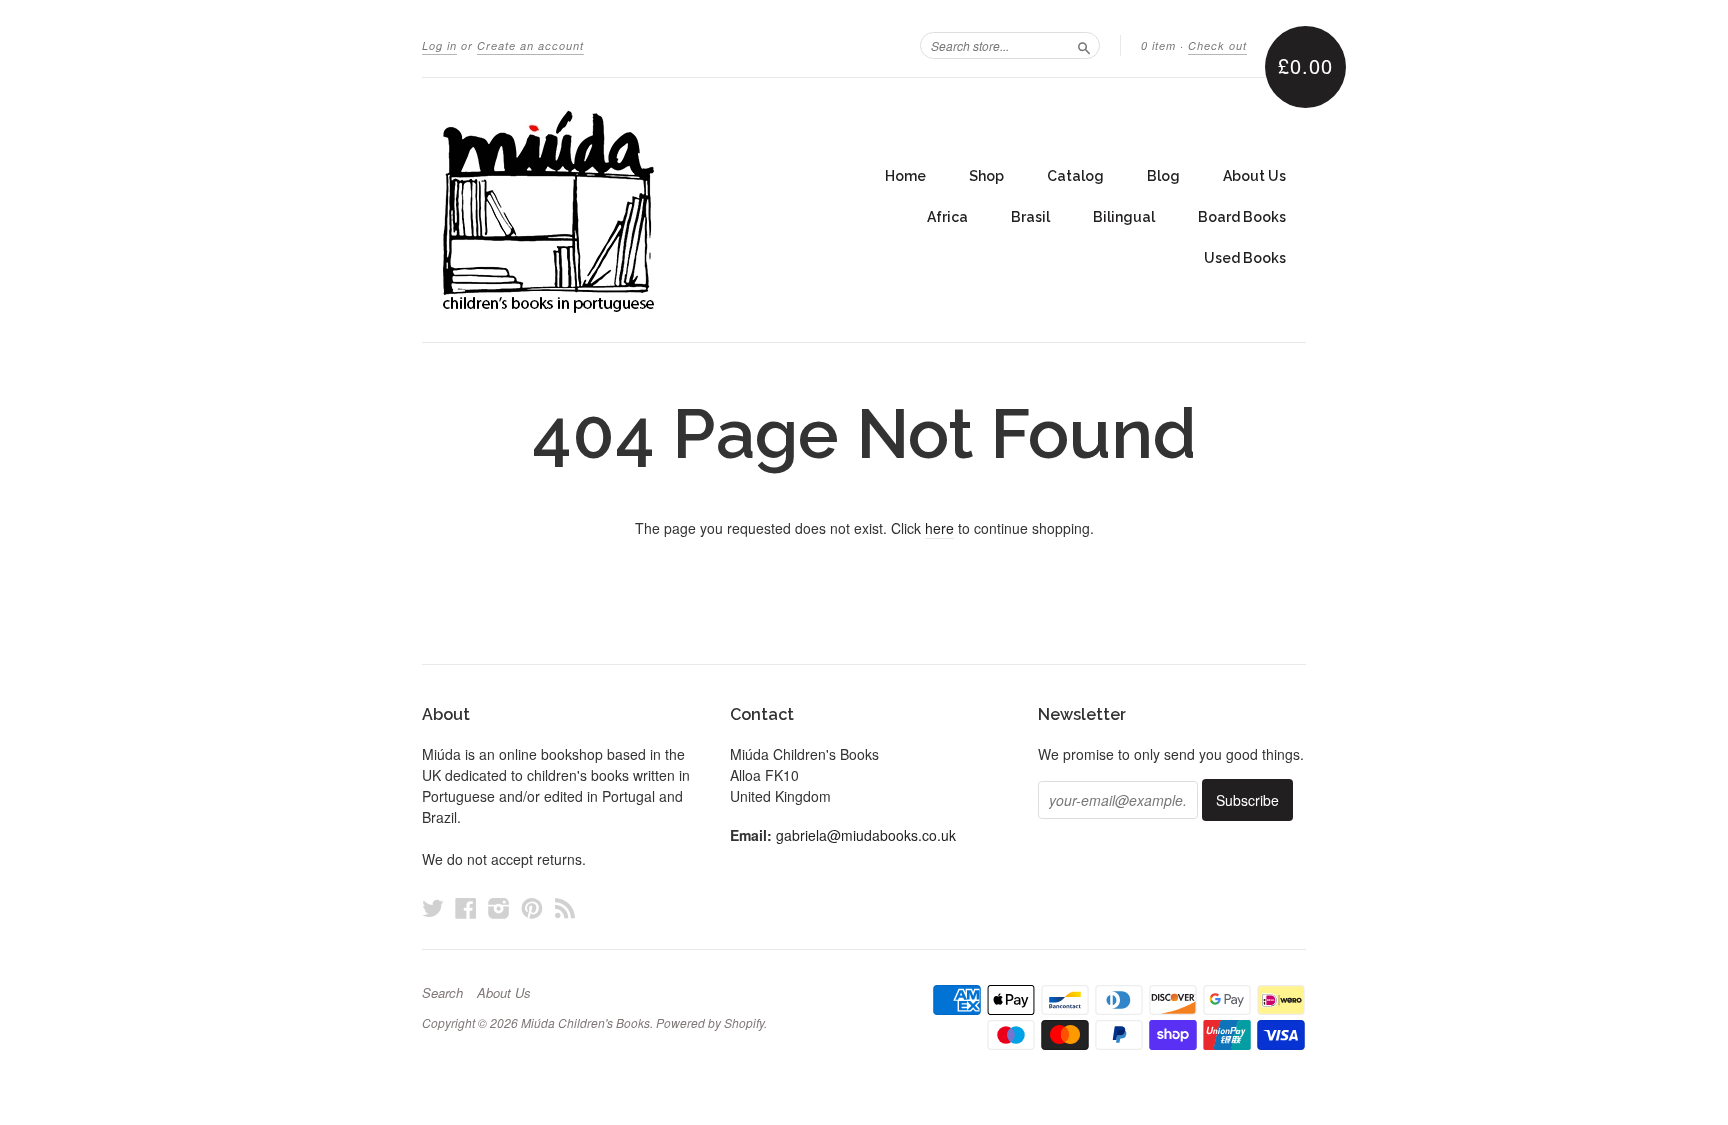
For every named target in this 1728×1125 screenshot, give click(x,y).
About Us (1254, 176)
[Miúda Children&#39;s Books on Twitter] (433, 907)
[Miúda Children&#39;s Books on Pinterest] (532, 907)
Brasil (1030, 217)
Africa (947, 217)
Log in (439, 45)
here (939, 528)
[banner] (606, 210)
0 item (1158, 45)
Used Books (1245, 258)
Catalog (1075, 176)
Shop (986, 176)
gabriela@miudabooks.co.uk (866, 835)
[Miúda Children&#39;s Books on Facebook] (466, 907)
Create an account (530, 45)
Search (442, 993)
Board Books (1242, 217)
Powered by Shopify (710, 1022)
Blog (1163, 176)
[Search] (1084, 45)
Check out (1217, 45)
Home (905, 176)
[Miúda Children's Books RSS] (565, 907)
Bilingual (1124, 217)
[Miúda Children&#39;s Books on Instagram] (499, 907)
